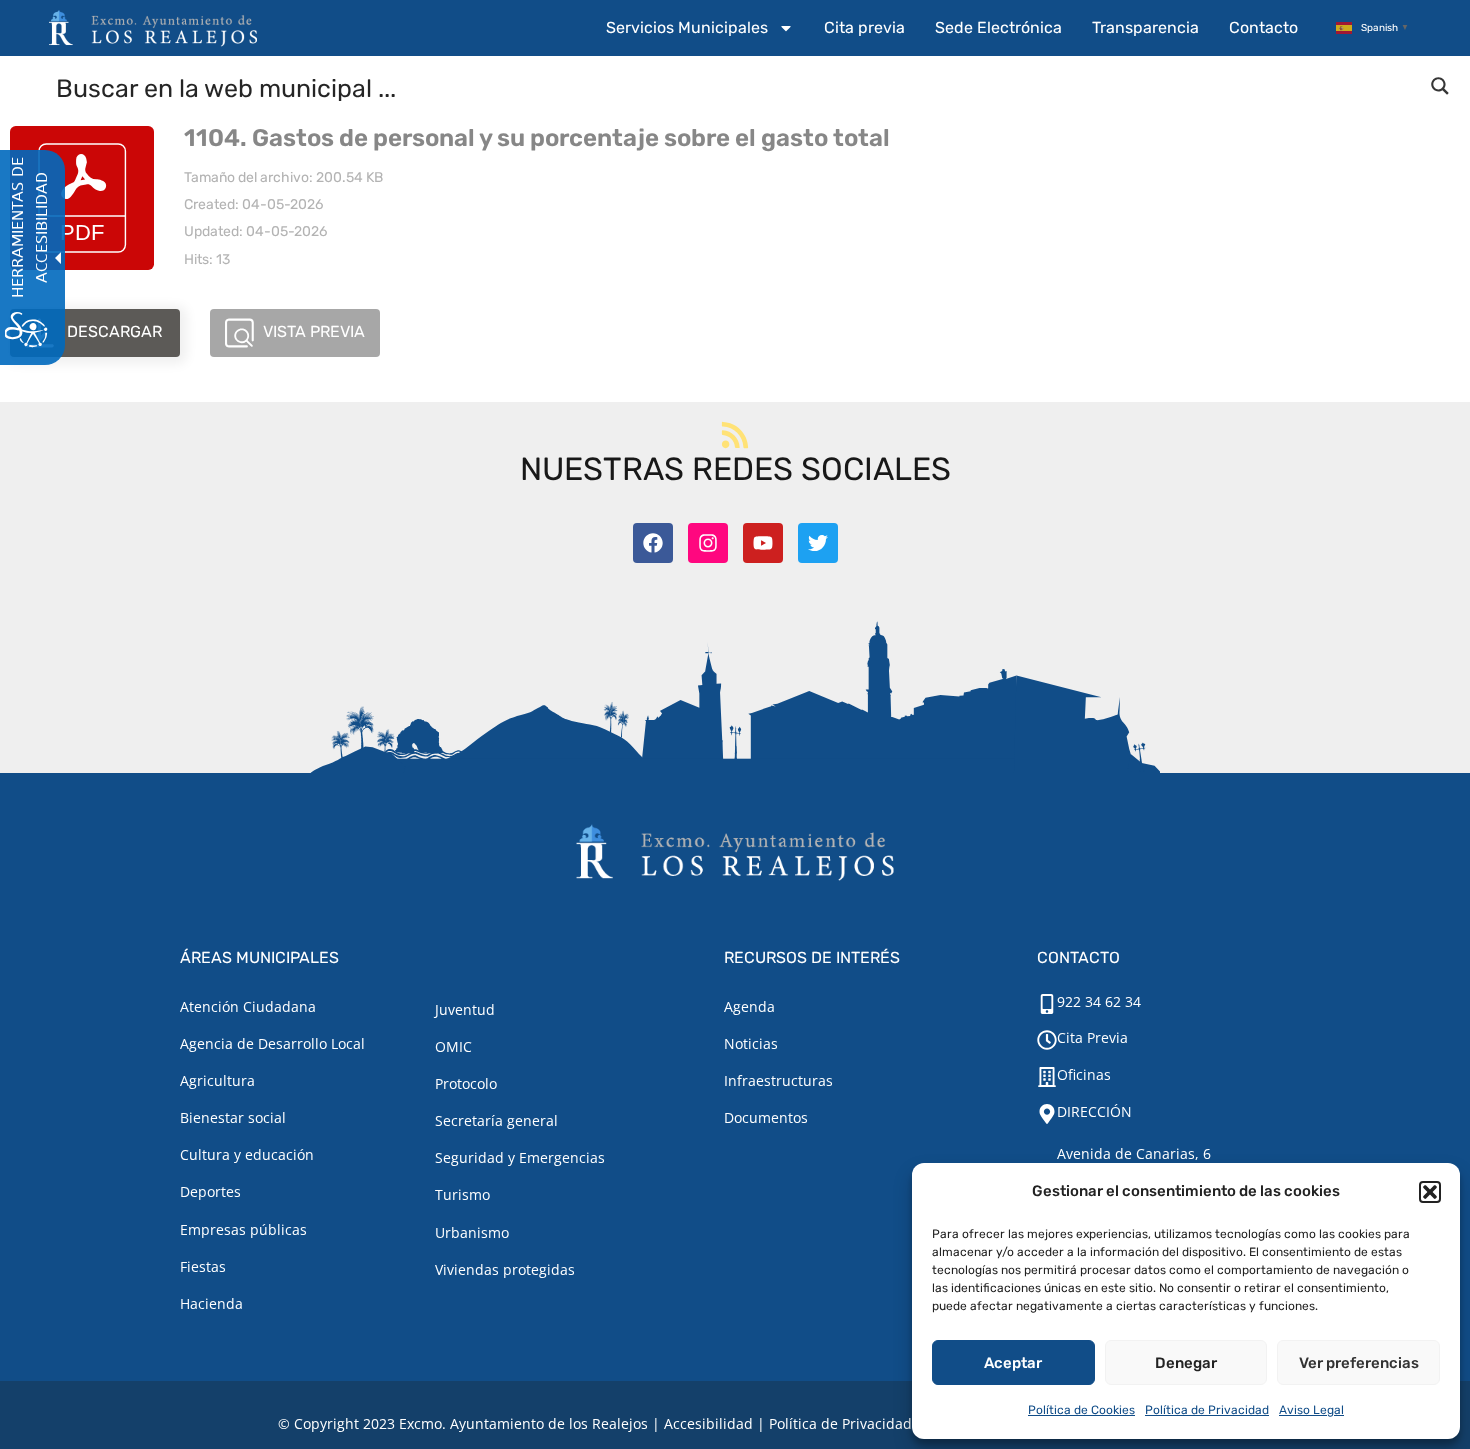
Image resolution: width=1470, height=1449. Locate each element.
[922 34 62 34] (1047, 1004)
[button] (1430, 1192)
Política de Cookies (1081, 1410)
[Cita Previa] (1047, 1040)
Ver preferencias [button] (1359, 1363)
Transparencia (1145, 27)
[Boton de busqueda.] (1440, 86)
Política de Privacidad (1207, 1410)
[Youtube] (763, 543)
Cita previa (864, 27)
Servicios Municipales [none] (687, 27)
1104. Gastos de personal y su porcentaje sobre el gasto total (537, 138)
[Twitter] (818, 543)
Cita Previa (1092, 1037)
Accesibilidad (708, 1423)
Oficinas (1084, 1074)
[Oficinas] (1047, 1077)
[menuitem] (700, 28)
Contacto (1263, 27)
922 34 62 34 (1099, 1001)
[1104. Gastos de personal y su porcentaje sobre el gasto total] (82, 198)
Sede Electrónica (998, 27)
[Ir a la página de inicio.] (153, 28)
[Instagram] (708, 543)
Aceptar (1013, 1363)
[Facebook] (653, 543)
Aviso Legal (1311, 1410)
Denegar (1186, 1363)
